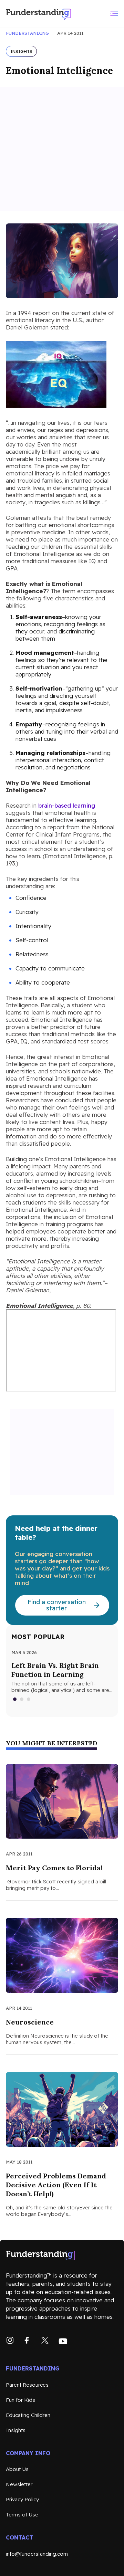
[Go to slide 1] (15, 1699)
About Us (17, 2469)
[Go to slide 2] (22, 1699)
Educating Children (28, 2415)
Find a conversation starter (57, 1605)
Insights (16, 2430)
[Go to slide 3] (29, 1699)
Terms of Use (22, 2515)
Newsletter (19, 2484)
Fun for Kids (20, 2400)
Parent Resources (27, 2385)
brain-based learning (67, 805)
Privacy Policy (22, 2499)
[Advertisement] (62, 149)
